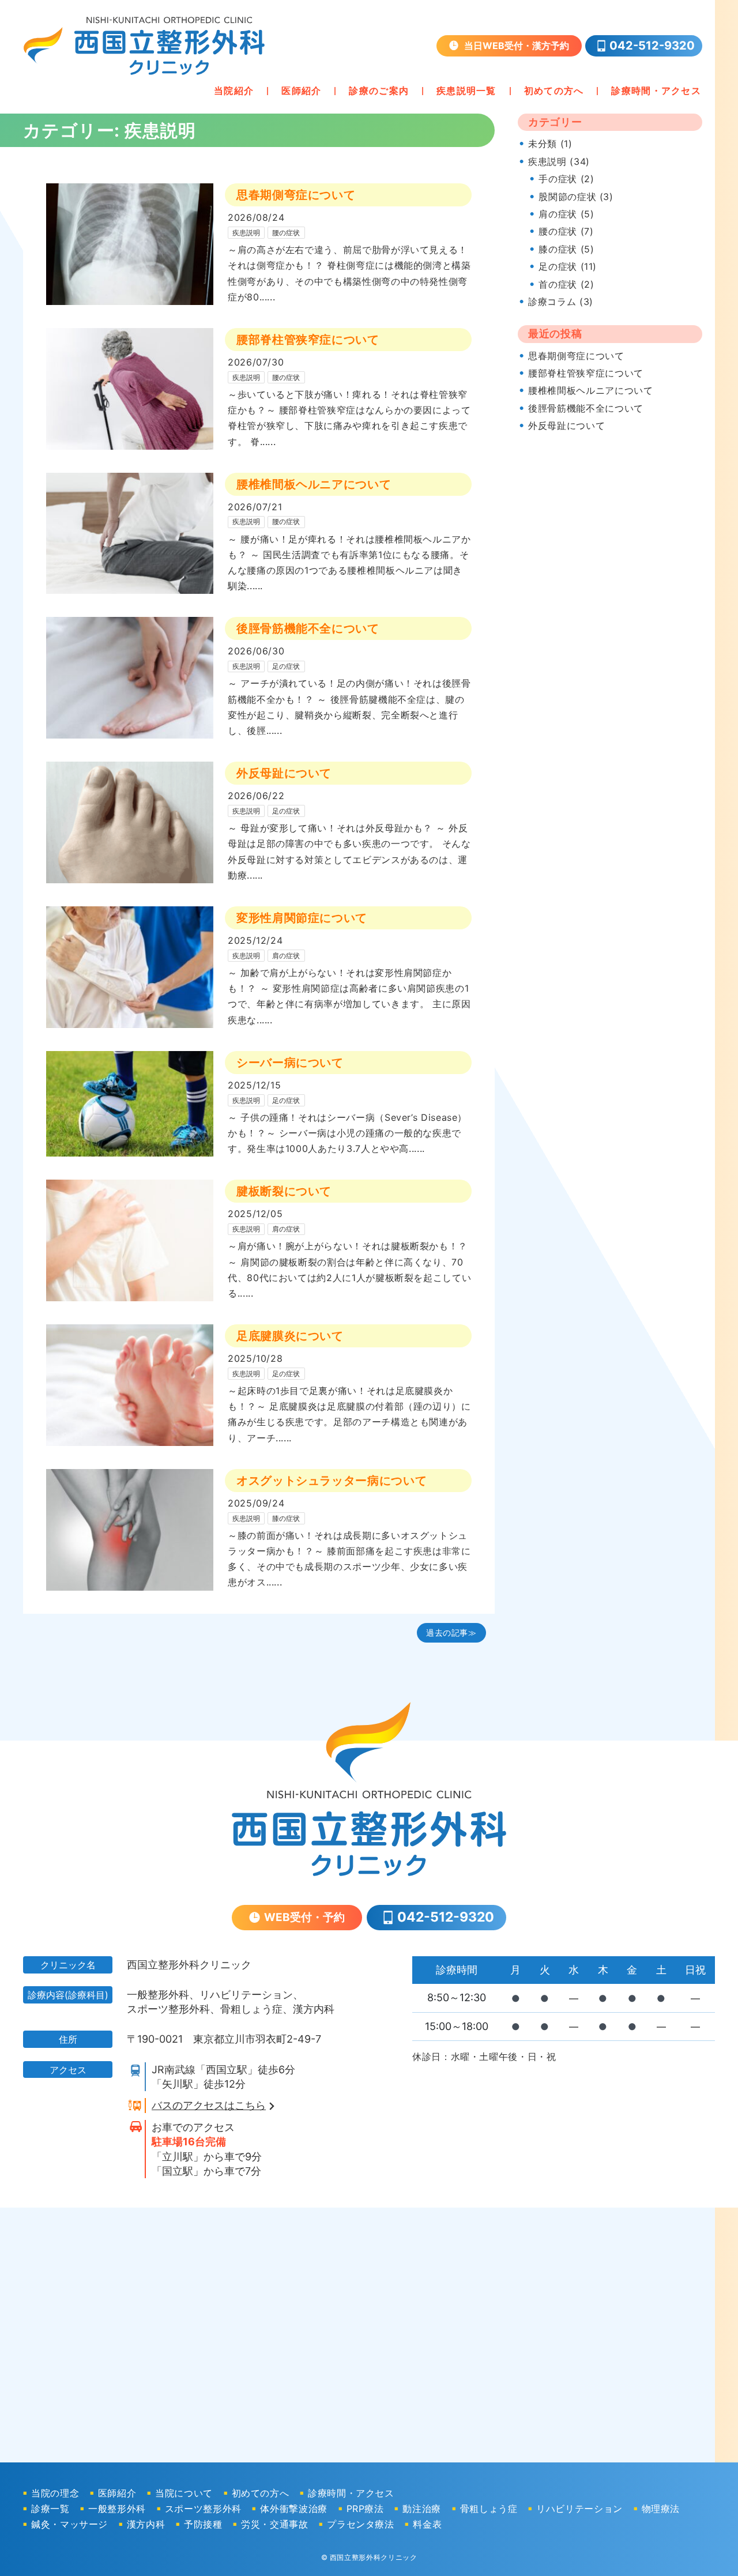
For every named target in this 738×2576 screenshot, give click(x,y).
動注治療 (422, 2509)
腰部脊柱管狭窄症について (586, 373)
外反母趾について (566, 425)
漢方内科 (146, 2525)
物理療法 (661, 2509)
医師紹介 (301, 91)
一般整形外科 (117, 2509)
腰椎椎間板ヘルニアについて (590, 390)
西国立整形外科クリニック (374, 2557)
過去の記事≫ (451, 1632)
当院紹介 (234, 91)
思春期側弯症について (576, 356)
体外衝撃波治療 (293, 2509)
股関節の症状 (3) (576, 197)
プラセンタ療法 (360, 2525)
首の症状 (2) (566, 284)
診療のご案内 (379, 91)
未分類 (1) (550, 144)
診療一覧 (50, 2509)
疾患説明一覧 (466, 91)
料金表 (427, 2525)
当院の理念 (55, 2494)
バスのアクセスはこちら (209, 2105)
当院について (184, 2494)
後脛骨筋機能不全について (586, 408)
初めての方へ (554, 91)
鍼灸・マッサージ (69, 2525)
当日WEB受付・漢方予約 (517, 46)
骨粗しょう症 (489, 2509)
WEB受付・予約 (304, 1917)
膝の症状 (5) (566, 249)
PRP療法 (365, 2509)
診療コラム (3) (561, 302)
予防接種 (203, 2525)
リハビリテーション (579, 2509)
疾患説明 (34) (559, 161)
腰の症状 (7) (566, 231)
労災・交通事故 (274, 2525)
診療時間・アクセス (656, 91)
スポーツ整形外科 (203, 2509)
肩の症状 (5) (566, 214)
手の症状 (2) (566, 179)
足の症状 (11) (568, 266)
